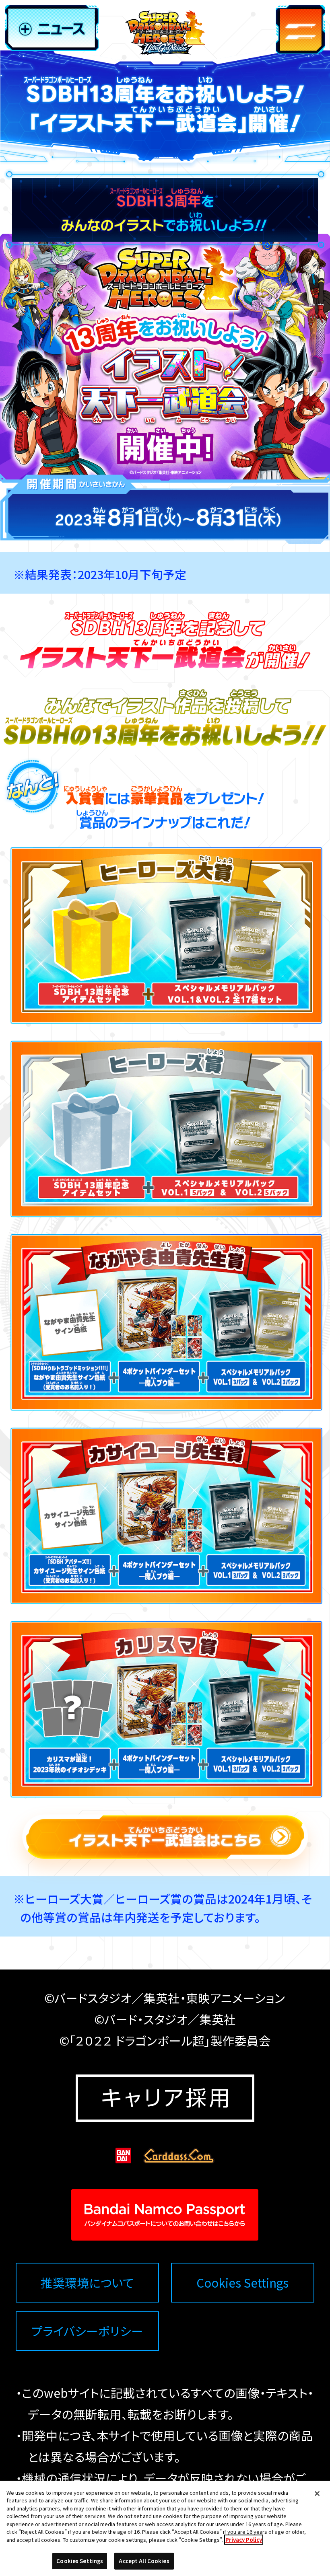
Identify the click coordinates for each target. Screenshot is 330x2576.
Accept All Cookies (144, 2561)
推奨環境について (87, 2283)
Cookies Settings (242, 2283)
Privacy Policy (244, 2540)
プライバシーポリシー (87, 2331)
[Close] (317, 2494)
